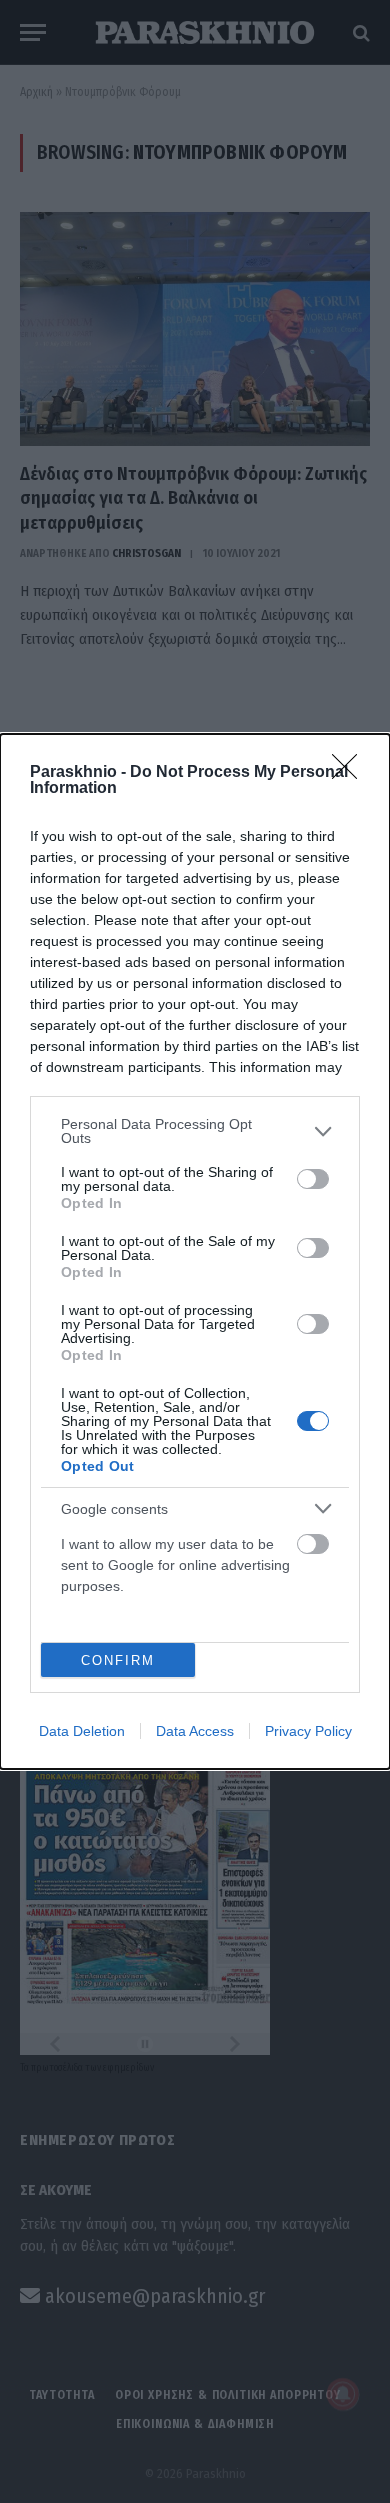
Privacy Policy (308, 1731)
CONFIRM (118, 1660)
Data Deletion (82, 1731)
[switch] (313, 1179)
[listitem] (195, 1131)
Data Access (195, 1731)
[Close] (351, 773)
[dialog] (195, 1251)
